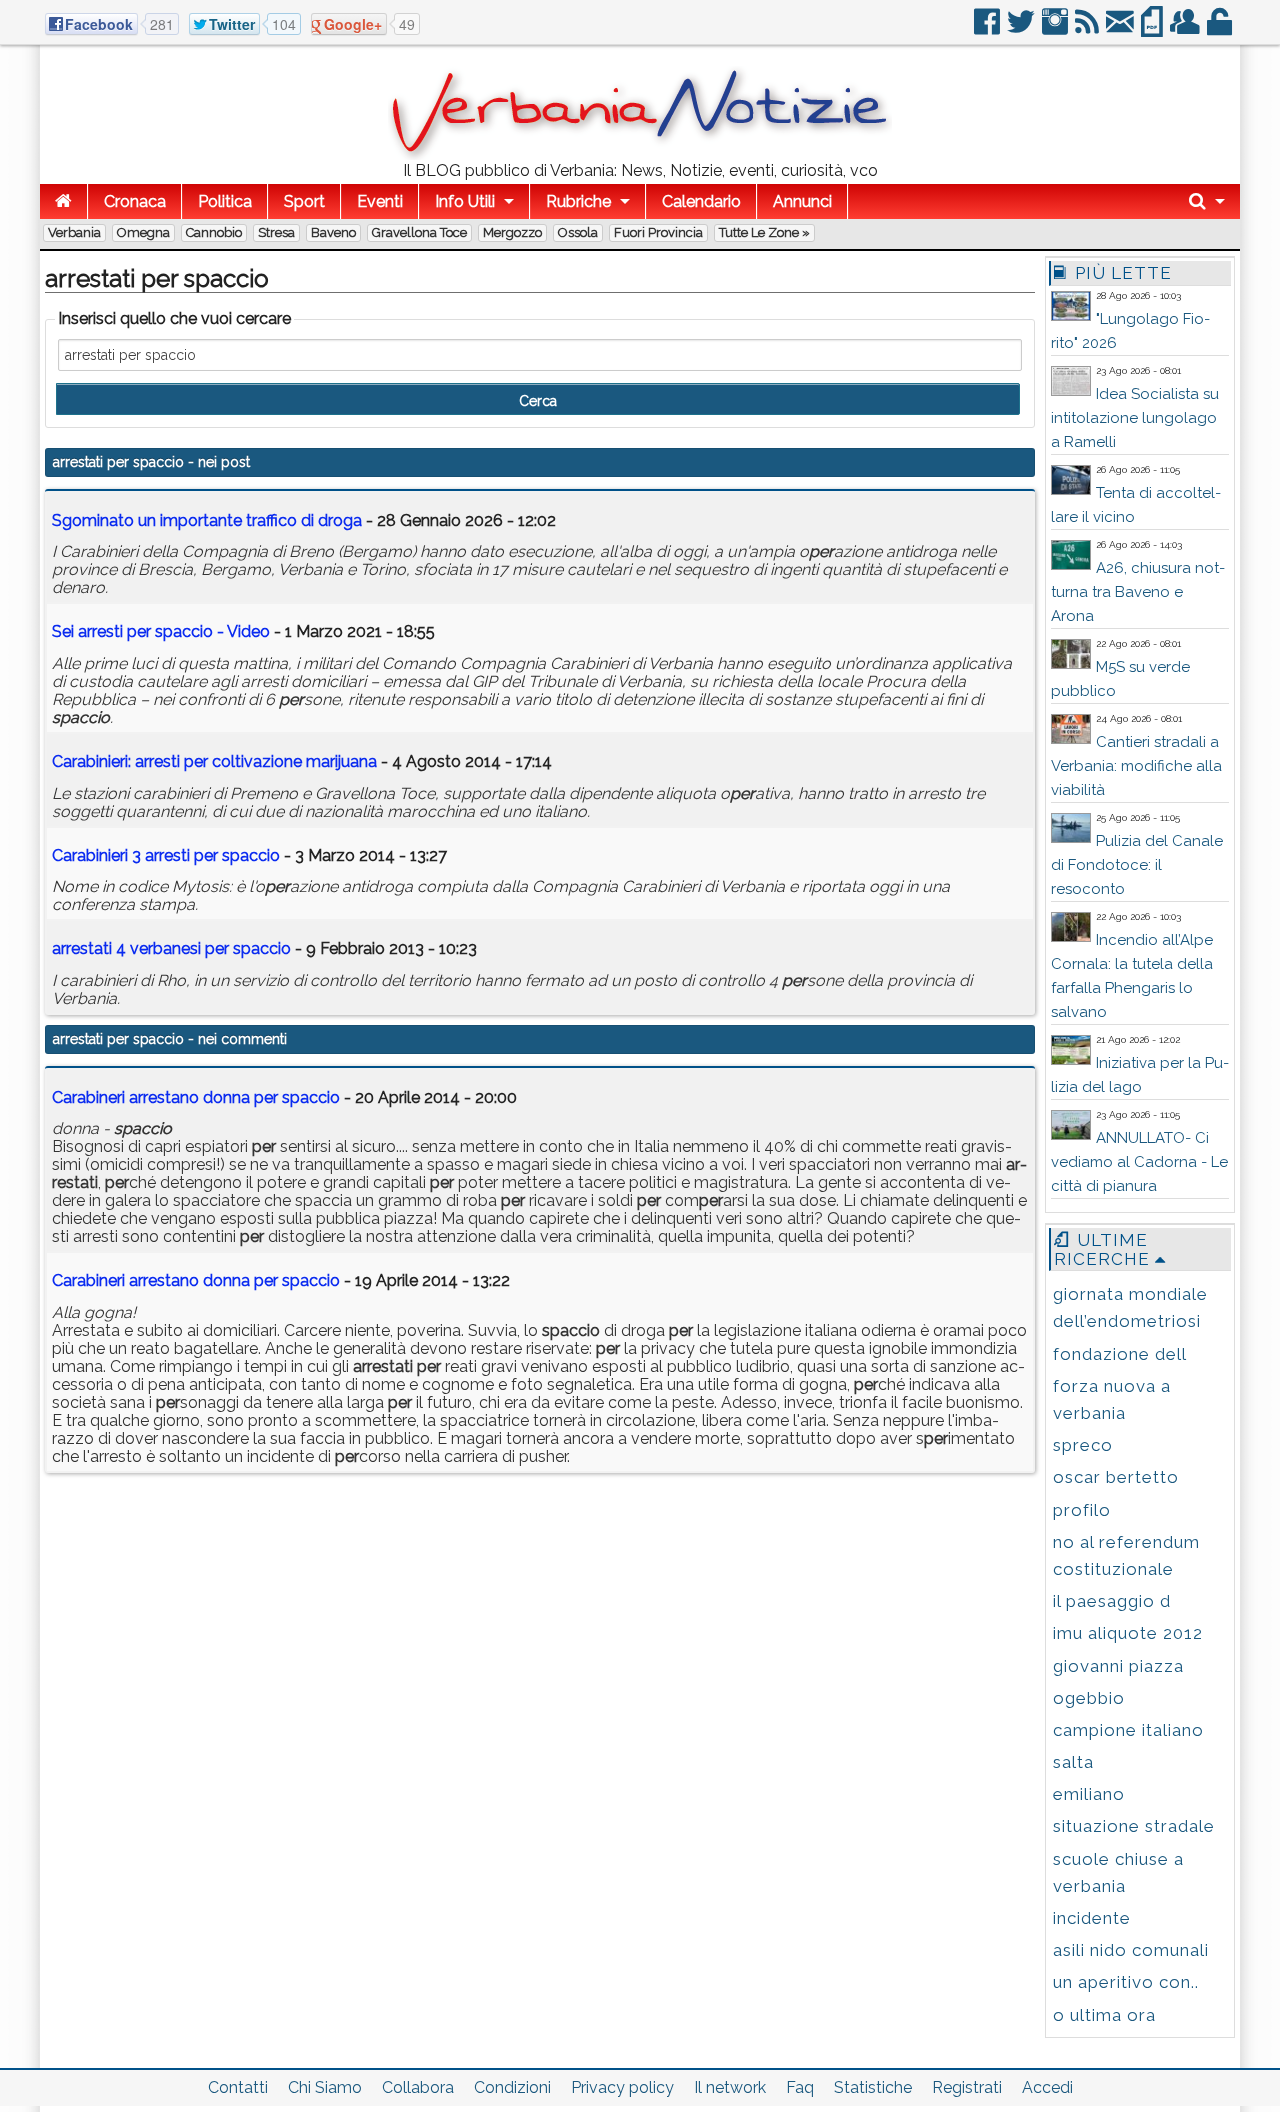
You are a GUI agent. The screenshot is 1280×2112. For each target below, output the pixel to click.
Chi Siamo (325, 2087)
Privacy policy (622, 2087)
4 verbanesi (171, 948)
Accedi (1047, 2087)
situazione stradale (1134, 1826)
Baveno (333, 232)
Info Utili (465, 201)
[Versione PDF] (1153, 29)
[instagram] (1056, 29)
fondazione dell (1120, 1354)
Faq (800, 2087)
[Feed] (1088, 29)
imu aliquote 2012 (1128, 1633)
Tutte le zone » (764, 232)
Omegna (143, 232)
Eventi (380, 201)
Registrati (967, 2087)
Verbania (74, 232)
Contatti (238, 2087)
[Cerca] (1207, 201)
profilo (1082, 1510)
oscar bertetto (1116, 1477)
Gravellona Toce (419, 232)
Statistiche (873, 2087)
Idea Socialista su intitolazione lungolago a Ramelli (1135, 418)
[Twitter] (1022, 29)
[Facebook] (988, 29)
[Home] (63, 201)
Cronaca (135, 201)
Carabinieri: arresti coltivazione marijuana (214, 761)
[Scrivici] (1121, 29)
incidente (1092, 1918)
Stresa (276, 232)
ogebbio (1089, 1698)
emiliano (1089, 1794)
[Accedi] (1221, 29)
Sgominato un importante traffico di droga (207, 520)
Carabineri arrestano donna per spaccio (196, 1097)
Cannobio (214, 232)
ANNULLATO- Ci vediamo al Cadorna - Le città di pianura (1139, 1162)
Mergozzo (512, 232)
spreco (1083, 1445)
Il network (730, 2087)
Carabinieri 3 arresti (166, 855)
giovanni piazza (1118, 1666)
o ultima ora (1104, 2015)
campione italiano (1128, 1730)
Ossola (578, 232)
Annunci (802, 201)
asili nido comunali (1131, 1950)
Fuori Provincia (658, 232)
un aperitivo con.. (1126, 1982)
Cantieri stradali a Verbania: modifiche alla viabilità (1136, 766)
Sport (304, 201)
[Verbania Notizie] (640, 154)
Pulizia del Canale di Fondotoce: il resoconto (1137, 865)
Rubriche (578, 201)
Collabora (418, 2087)
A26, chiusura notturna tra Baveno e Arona (1138, 592)
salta (1073, 1762)
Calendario (701, 201)
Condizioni (512, 2087)
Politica (225, 201)
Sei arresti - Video (161, 631)
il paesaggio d (1112, 1601)
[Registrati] (1186, 29)
